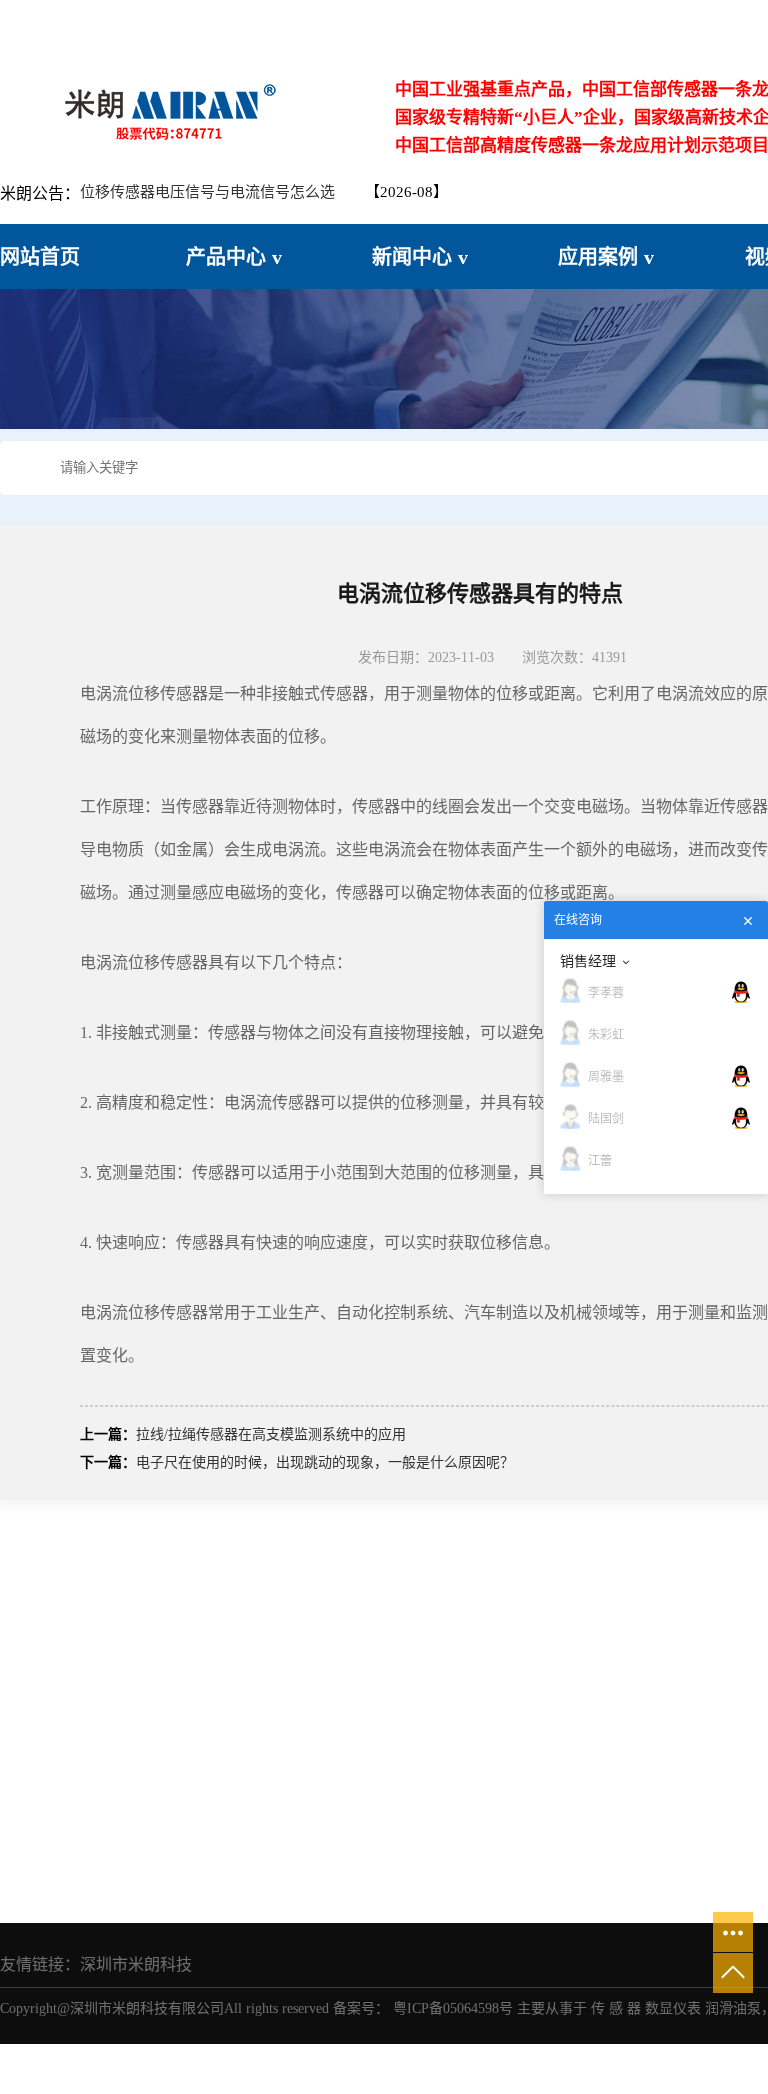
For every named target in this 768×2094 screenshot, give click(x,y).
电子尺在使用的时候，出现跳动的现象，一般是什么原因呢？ (325, 1462)
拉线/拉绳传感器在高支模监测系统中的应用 (271, 1434)
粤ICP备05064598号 (453, 2008)
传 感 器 (616, 2008)
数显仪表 (673, 2008)
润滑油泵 (733, 2008)
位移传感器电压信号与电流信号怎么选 (207, 192)
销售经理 (588, 961)
